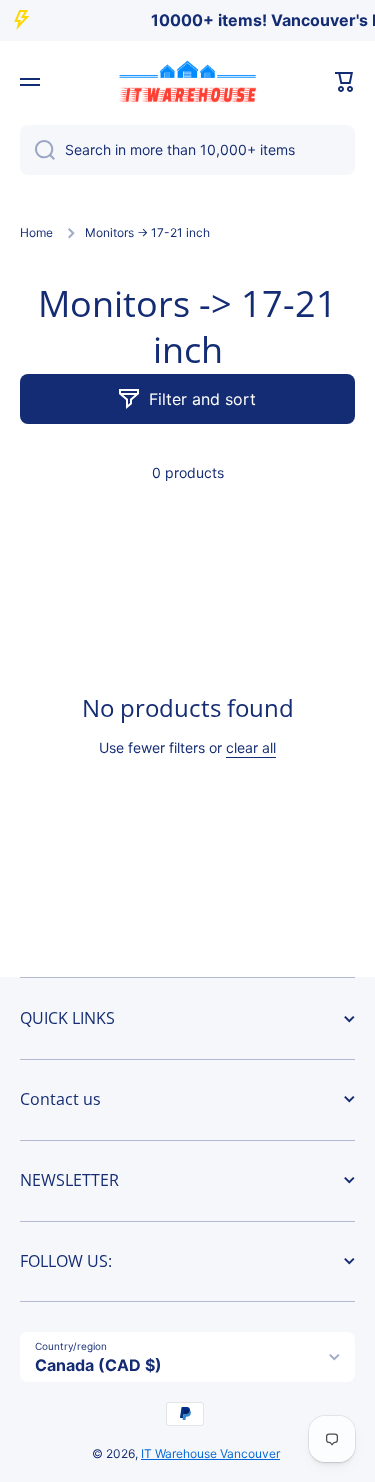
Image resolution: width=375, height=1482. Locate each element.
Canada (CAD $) (98, 1365)
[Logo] (188, 82)
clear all (251, 747)
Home (36, 232)
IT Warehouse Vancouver (210, 1453)
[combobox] (187, 150)
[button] (345, 82)
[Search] (37, 150)
